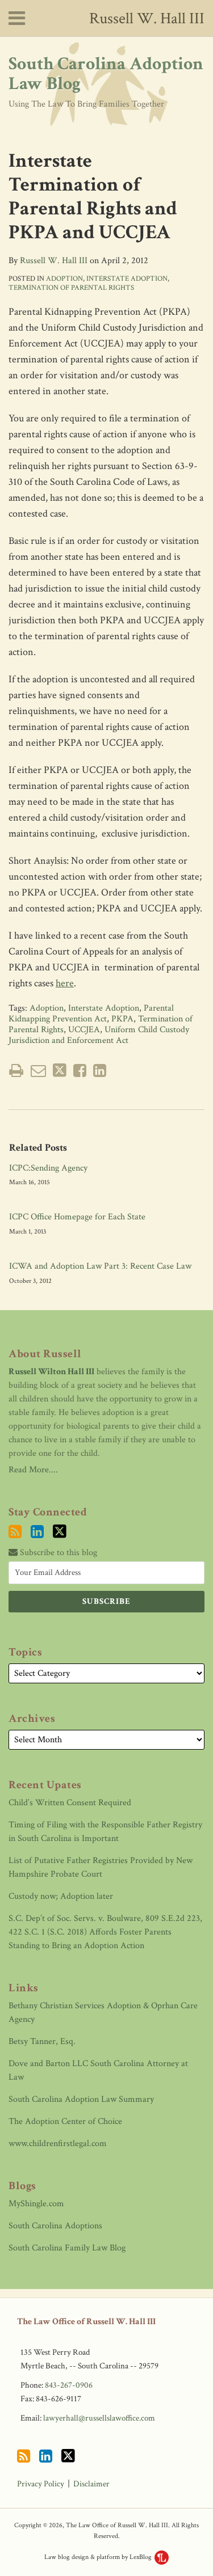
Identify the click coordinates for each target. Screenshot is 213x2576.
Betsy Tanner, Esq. (42, 2041)
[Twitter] (60, 1532)
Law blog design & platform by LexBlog (99, 2557)
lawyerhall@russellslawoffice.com (99, 2418)
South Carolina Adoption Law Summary (81, 2099)
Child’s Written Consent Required (70, 1803)
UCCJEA (84, 1030)
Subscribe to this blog (57, 1553)
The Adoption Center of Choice (65, 2121)
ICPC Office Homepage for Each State (77, 1217)
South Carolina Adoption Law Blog (106, 74)
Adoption (64, 279)
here (65, 983)
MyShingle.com (36, 2204)
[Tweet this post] (60, 1070)
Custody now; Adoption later (61, 1896)
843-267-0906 (69, 2385)
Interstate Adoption (127, 279)
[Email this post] (38, 1070)
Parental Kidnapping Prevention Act (91, 1013)
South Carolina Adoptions (55, 2226)
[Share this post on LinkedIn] (100, 1070)
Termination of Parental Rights (71, 288)
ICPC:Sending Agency (48, 1168)
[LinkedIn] (37, 1532)
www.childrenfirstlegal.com (58, 2144)
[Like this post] (80, 1070)
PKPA (122, 1019)
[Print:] (16, 1071)
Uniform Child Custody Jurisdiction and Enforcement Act (99, 1035)
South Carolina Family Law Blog (67, 2248)
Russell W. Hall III (147, 18)
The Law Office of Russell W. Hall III (86, 2322)
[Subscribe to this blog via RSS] (15, 1532)
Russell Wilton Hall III (51, 1372)
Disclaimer (91, 2484)
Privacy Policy (41, 2484)
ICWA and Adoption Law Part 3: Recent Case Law (100, 1266)
